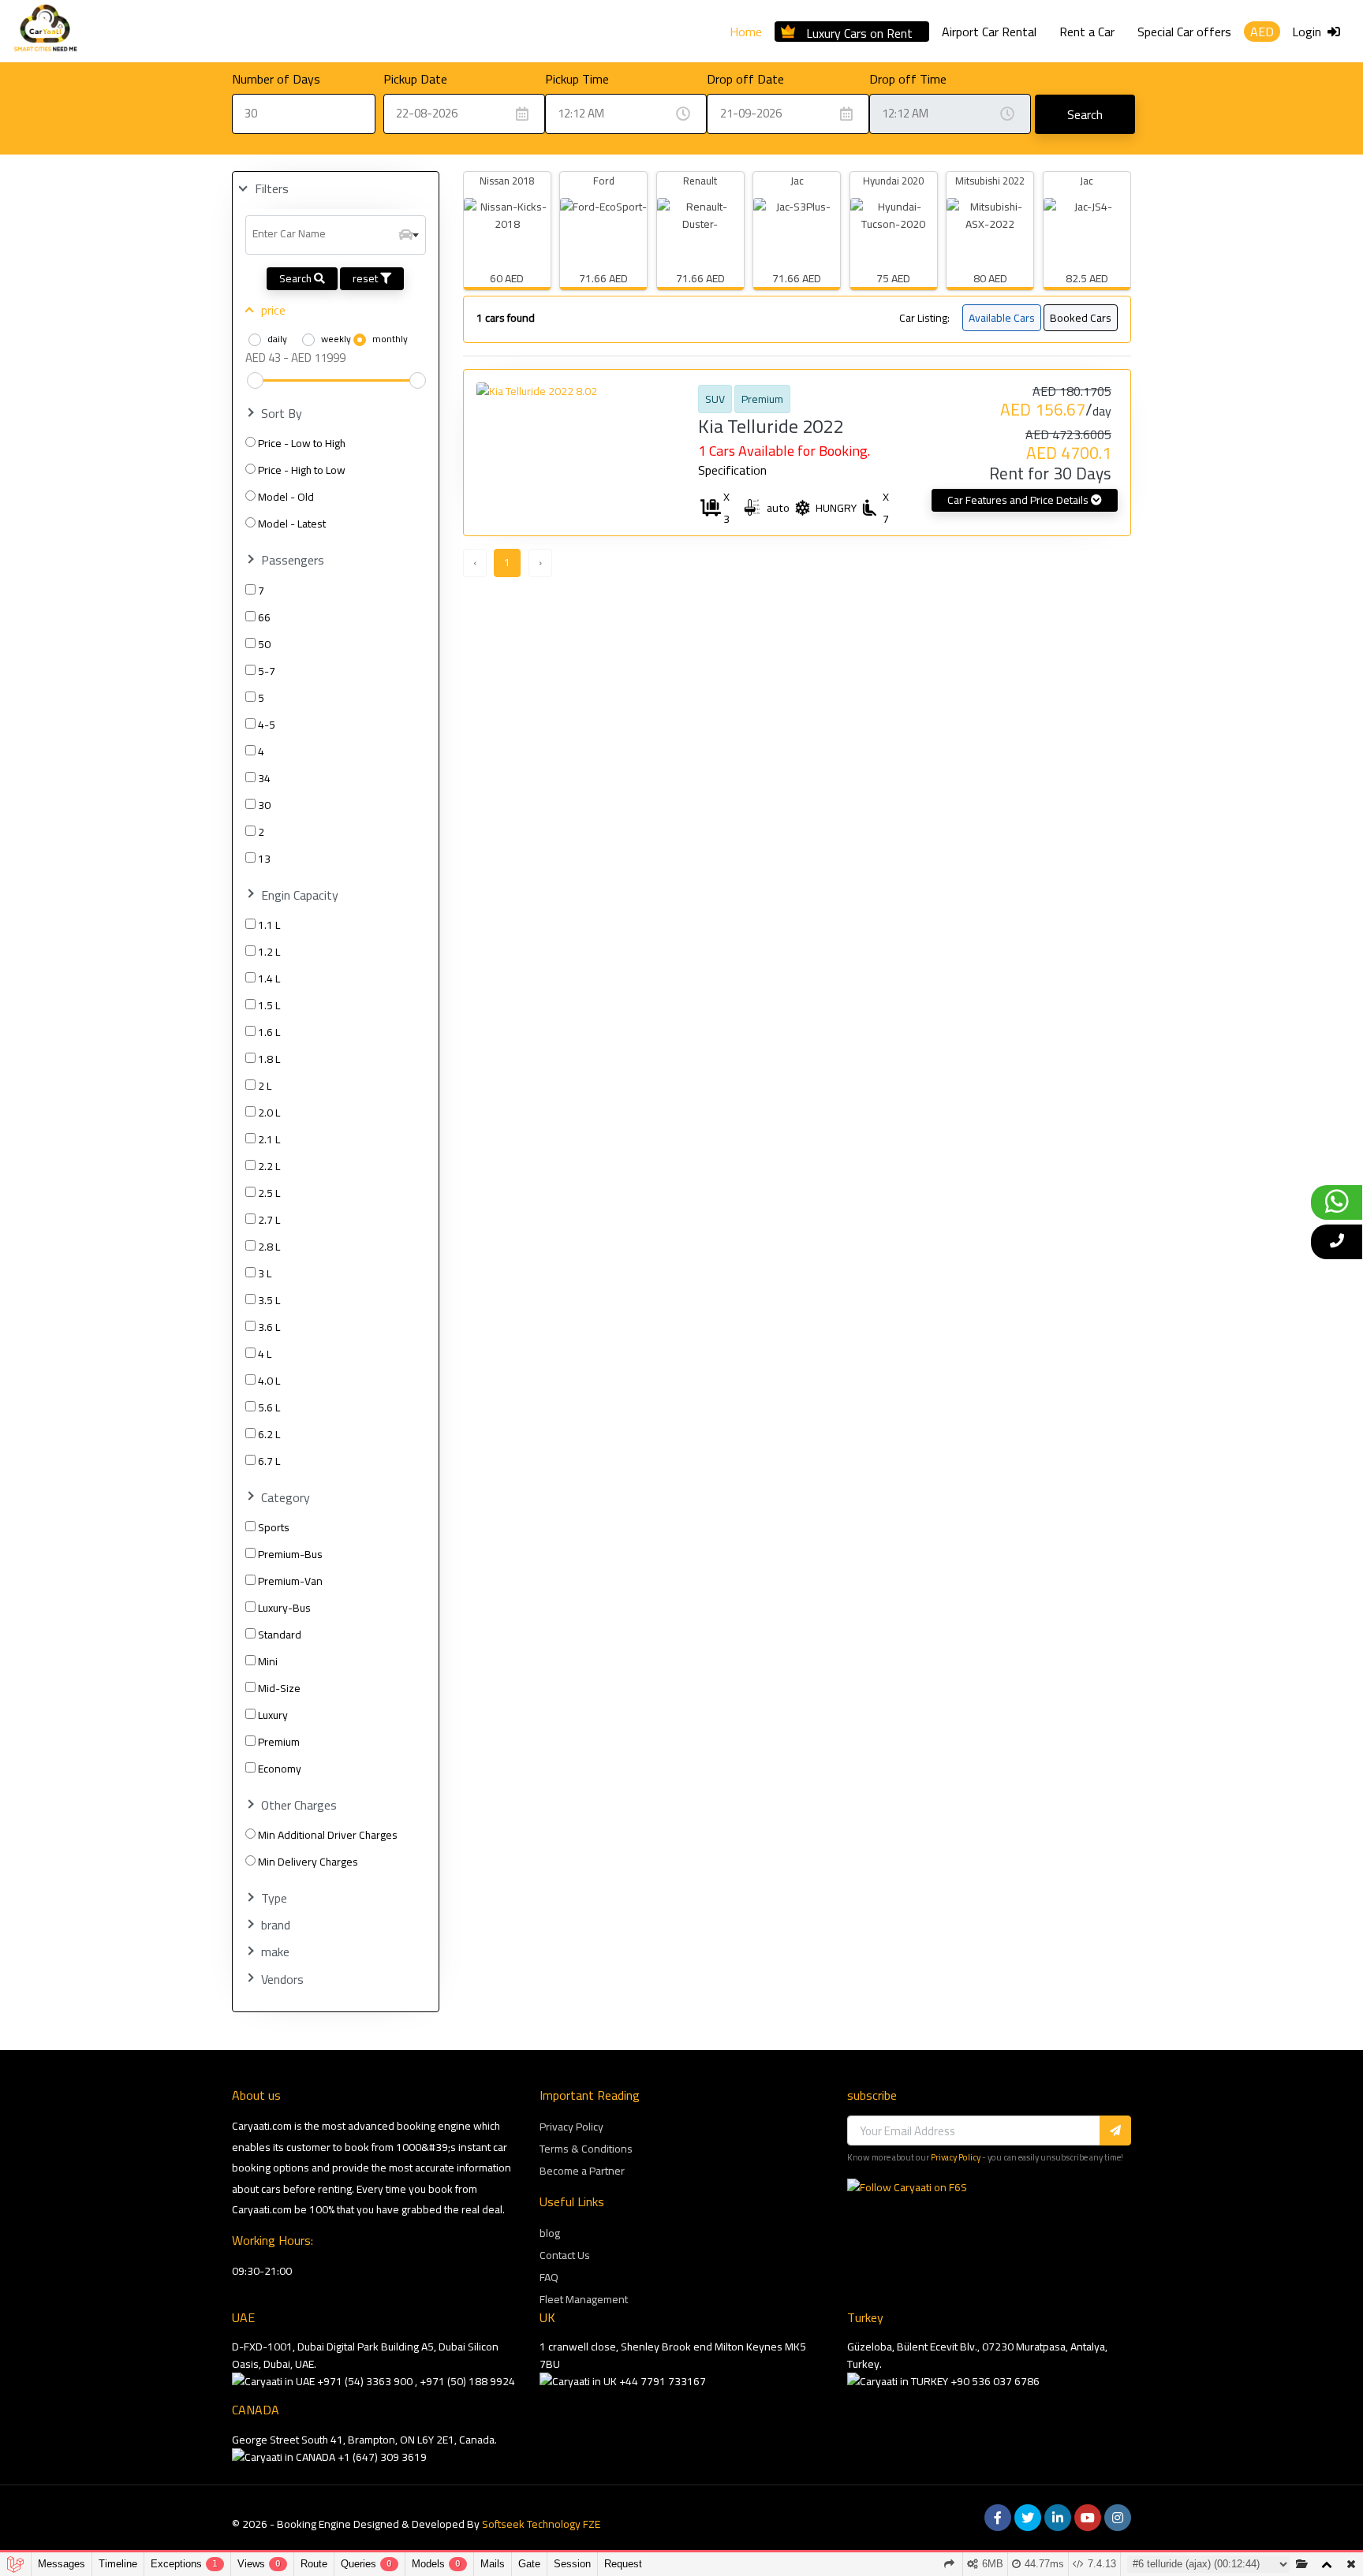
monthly (390, 339)
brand (276, 1925)
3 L (265, 1273)
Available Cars (1002, 318)
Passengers (293, 560)
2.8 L (269, 1247)
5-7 (267, 671)
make (275, 1952)
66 (264, 617)
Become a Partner (582, 2171)
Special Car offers (1184, 32)
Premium (279, 1742)
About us (256, 2095)
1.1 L (269, 925)
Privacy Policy (571, 2127)
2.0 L (269, 1113)
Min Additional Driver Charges (328, 1835)
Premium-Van (290, 1581)
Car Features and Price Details (1019, 500)
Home (746, 32)
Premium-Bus (290, 1554)
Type (274, 1898)
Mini (268, 1661)
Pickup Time (577, 79)
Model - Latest (292, 524)
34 (264, 778)
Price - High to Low (302, 470)
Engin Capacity (300, 895)
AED (1262, 32)
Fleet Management (584, 2299)
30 (264, 805)
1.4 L (269, 979)
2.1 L (269, 1139)
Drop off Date (745, 79)
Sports (274, 1527)
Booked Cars (1081, 318)
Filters (272, 189)
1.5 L (269, 1005)
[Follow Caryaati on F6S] (907, 2187)
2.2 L (269, 1166)
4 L (265, 1354)
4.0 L (269, 1381)
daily (277, 339)
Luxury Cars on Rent (859, 31)
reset (366, 278)
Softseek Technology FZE (541, 2524)
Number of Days (276, 79)
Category (286, 1498)
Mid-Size (279, 1688)
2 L (265, 1086)
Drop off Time (908, 79)
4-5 (267, 725)
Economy (280, 1769)
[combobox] (336, 235)
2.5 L (269, 1193)
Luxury (273, 1715)
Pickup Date (415, 79)
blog (550, 2233)
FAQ (549, 2277)
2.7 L (269, 1220)
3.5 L (269, 1300)
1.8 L (269, 1059)
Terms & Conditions (586, 2149)
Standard (280, 1635)
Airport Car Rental (989, 32)
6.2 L (269, 1434)
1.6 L (269, 1032)
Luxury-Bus (284, 1608)
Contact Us (565, 2255)
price (273, 310)
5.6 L (269, 1407)
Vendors (282, 1980)
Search (1085, 114)
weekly (336, 339)
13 (264, 859)
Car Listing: (924, 318)
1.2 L (269, 952)
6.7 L (269, 1461)
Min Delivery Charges (308, 1862)
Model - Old (286, 497)
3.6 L (269, 1327)
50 (264, 644)
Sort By (282, 414)
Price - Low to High (302, 443)
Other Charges (299, 1805)
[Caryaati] (45, 31)
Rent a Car (1087, 32)
